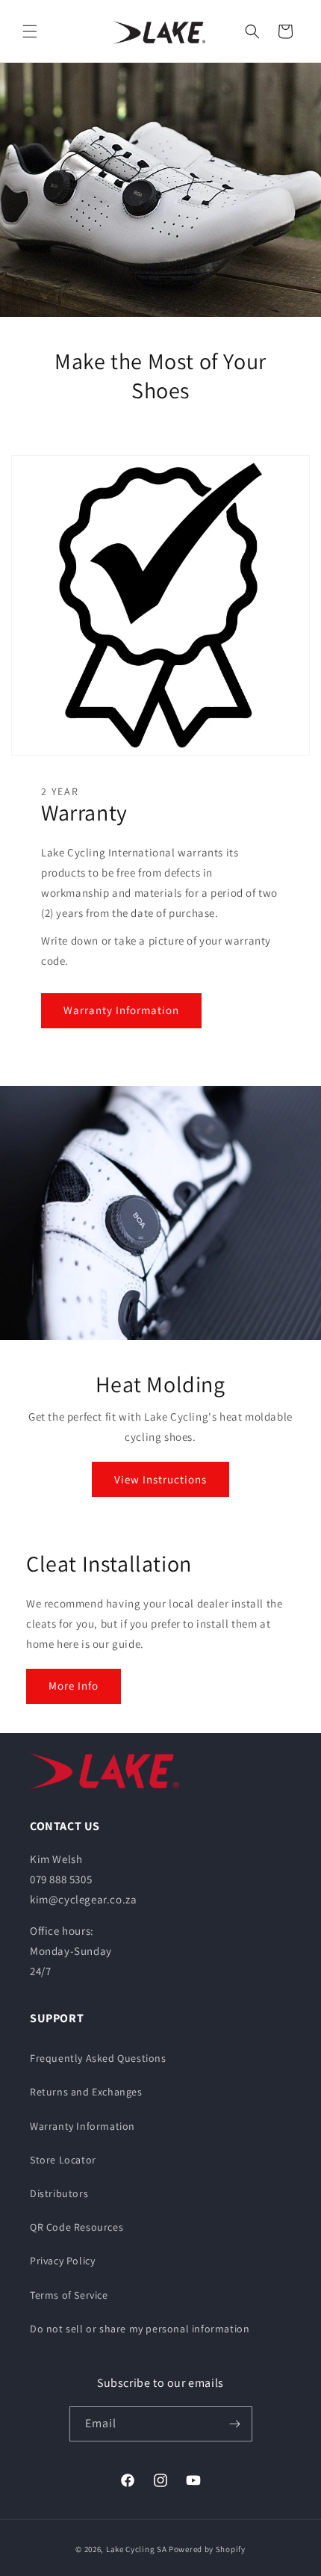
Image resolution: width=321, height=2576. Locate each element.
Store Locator (63, 2160)
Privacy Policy (62, 2261)
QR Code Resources (77, 2227)
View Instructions (160, 1479)
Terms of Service (69, 2295)
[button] (30, 31)
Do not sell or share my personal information (140, 2329)
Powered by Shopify (207, 2549)
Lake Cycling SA (137, 2549)
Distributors (59, 2193)
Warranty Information (121, 1010)
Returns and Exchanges (86, 2092)
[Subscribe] (235, 2424)
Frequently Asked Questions (98, 2058)
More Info (74, 1686)
